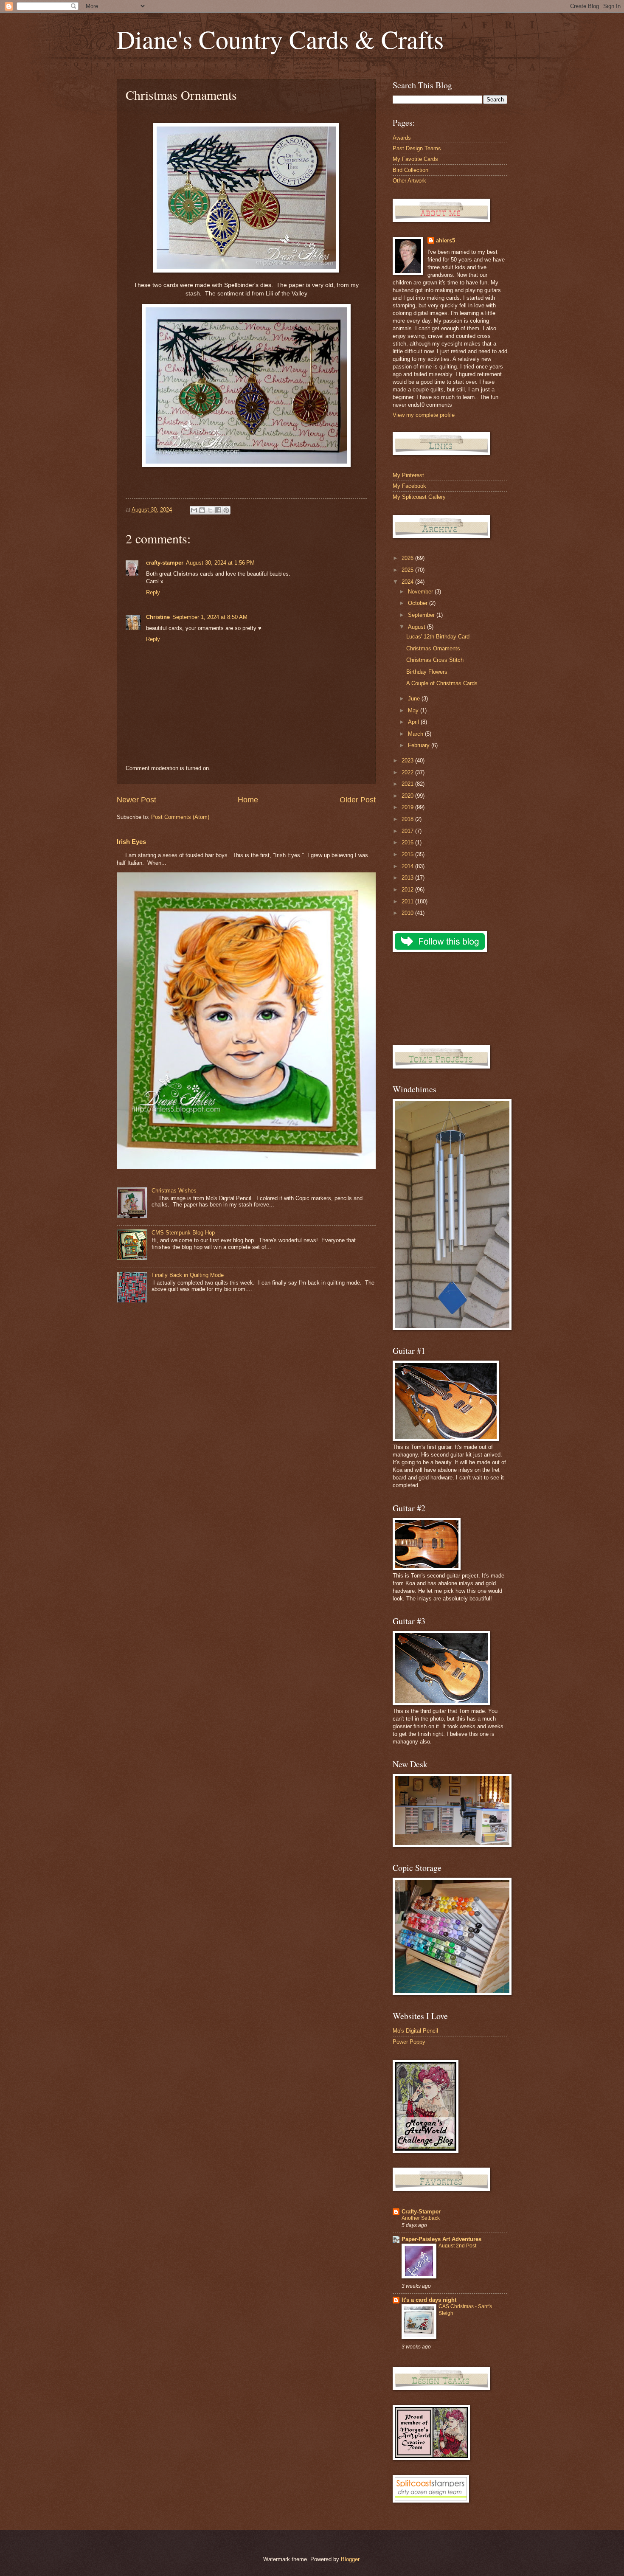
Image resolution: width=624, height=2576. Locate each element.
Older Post (358, 800)
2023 (408, 761)
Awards (402, 138)
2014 (408, 866)
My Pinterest (408, 475)
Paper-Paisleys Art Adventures (441, 2239)
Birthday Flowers (427, 672)
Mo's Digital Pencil (415, 2031)
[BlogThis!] (202, 510)
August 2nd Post (457, 2246)
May (414, 710)
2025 (408, 570)
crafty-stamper (165, 563)
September (422, 615)
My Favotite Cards (415, 159)
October (419, 603)
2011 (408, 901)
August (417, 627)
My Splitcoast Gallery (419, 497)
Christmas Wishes (174, 1191)
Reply (153, 592)
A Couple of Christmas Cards (442, 683)
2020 (408, 796)
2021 (408, 784)
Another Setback (421, 2218)
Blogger (350, 2559)
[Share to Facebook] (218, 510)
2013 (408, 878)
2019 (408, 807)
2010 (408, 913)
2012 (408, 890)
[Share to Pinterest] (226, 510)
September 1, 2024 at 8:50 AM (210, 617)
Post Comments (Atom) (180, 817)
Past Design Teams (417, 148)
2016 (408, 842)
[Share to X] (210, 510)
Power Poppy (409, 2042)
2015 (408, 854)
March (416, 734)
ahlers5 (446, 240)
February (420, 745)
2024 (408, 582)
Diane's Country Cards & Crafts (280, 39)
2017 (408, 831)
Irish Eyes (131, 842)
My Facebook (409, 486)
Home (248, 800)
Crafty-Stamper (421, 2212)
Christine (158, 617)
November (421, 592)
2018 (408, 819)
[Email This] (194, 510)
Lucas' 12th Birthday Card (438, 637)
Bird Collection (410, 170)
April (414, 722)
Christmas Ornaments (433, 648)
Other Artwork (409, 181)
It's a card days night (429, 2300)
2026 (408, 558)
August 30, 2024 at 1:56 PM (220, 563)
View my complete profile (424, 415)
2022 (408, 772)
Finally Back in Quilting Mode (188, 1275)
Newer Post (136, 800)
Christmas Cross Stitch (435, 660)
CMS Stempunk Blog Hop (183, 1233)
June (415, 699)
